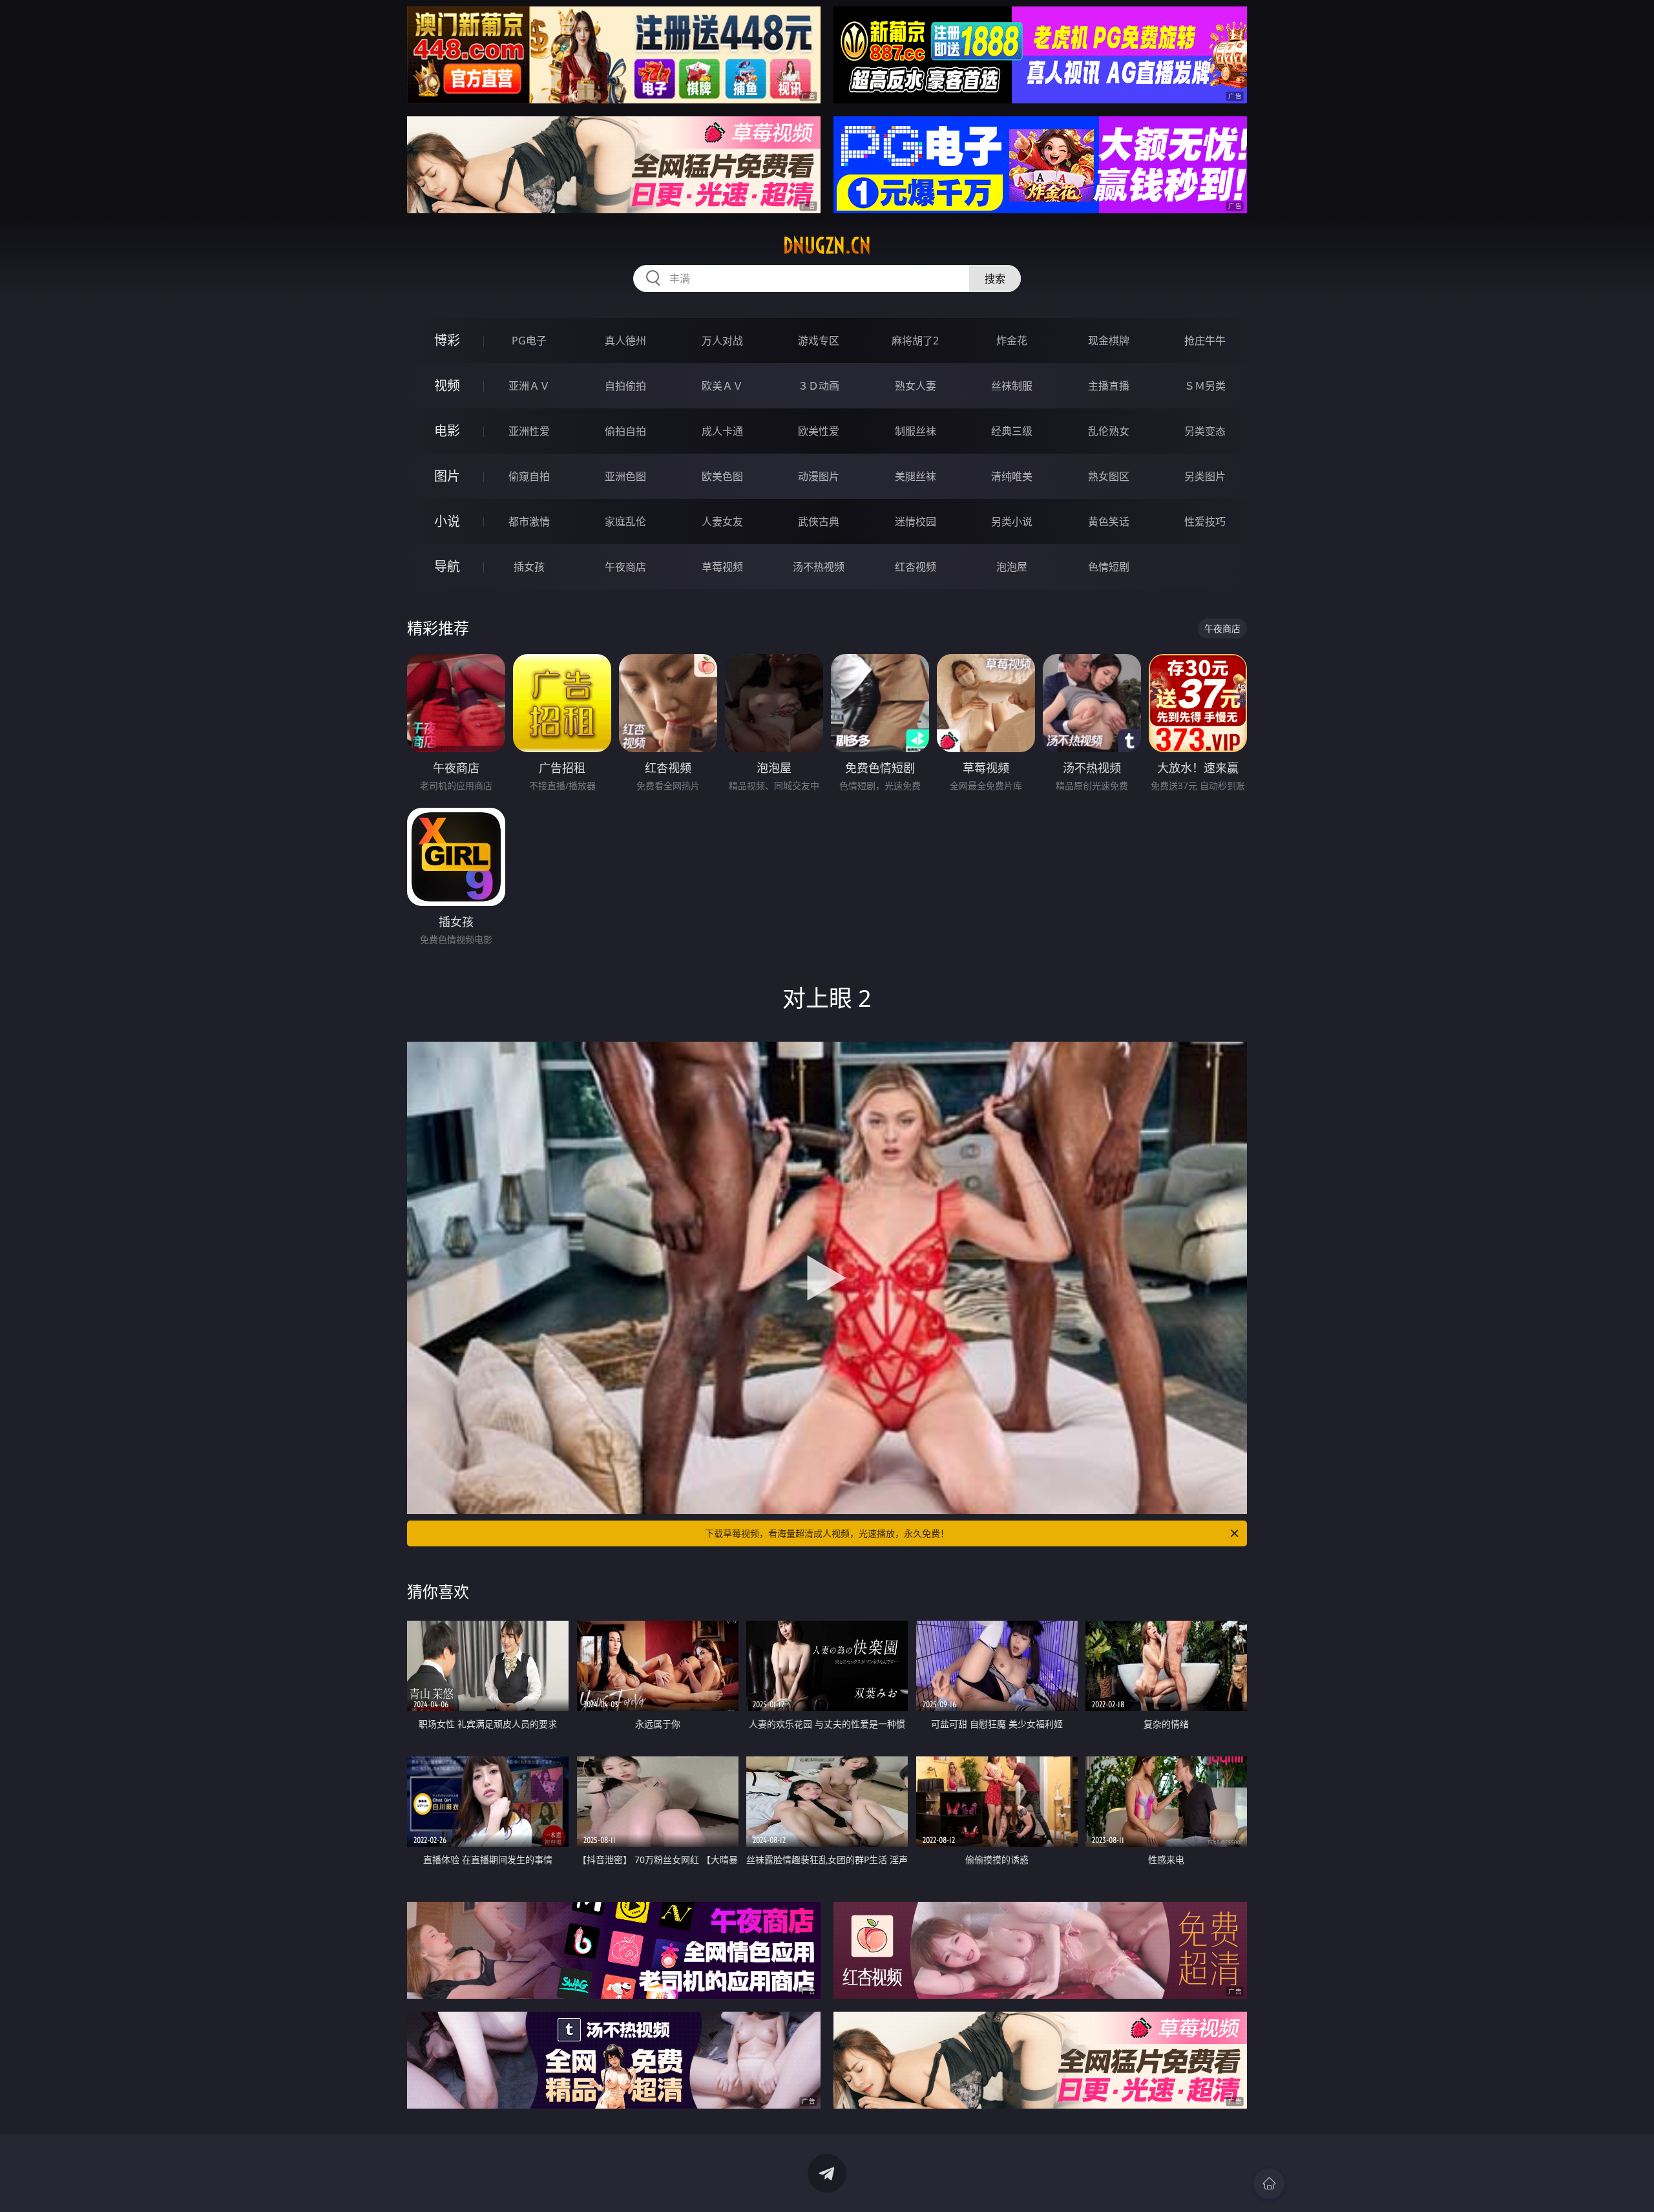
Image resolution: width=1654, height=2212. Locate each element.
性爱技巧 (1205, 521)
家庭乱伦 (625, 521)
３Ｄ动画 (819, 386)
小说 (447, 521)
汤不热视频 (819, 567)
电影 (447, 431)
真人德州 (625, 341)
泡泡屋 (1012, 567)
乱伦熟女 (1109, 431)
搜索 (995, 279)
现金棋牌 (1109, 341)
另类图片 (1205, 476)
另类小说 (1012, 521)
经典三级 (1012, 431)
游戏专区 (819, 341)
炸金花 (1012, 341)
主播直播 (1109, 386)
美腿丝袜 (916, 476)
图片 (447, 476)
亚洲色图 (625, 476)
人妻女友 (722, 521)
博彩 (447, 340)
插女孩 (529, 567)
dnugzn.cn (827, 246)
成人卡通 (722, 431)
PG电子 (529, 341)
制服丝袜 (916, 431)
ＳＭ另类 (1205, 386)
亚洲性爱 (529, 431)
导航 (447, 566)
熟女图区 (1109, 476)
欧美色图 (722, 476)
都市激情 (529, 521)
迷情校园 (916, 521)
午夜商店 (625, 567)
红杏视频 (916, 567)
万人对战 (722, 341)
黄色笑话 (1109, 521)
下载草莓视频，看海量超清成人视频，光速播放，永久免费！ (827, 1533)
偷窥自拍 (529, 476)
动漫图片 (819, 476)
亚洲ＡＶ (529, 386)
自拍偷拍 (625, 386)
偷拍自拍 (625, 431)
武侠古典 (819, 521)
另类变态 (1205, 431)
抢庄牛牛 (1205, 341)
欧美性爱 (819, 431)
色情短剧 (1109, 567)
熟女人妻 (916, 386)
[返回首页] (1269, 2184)
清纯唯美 (1012, 476)
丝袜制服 (1012, 386)
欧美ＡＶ (722, 386)
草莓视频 (722, 567)
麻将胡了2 (915, 341)
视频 (447, 385)
